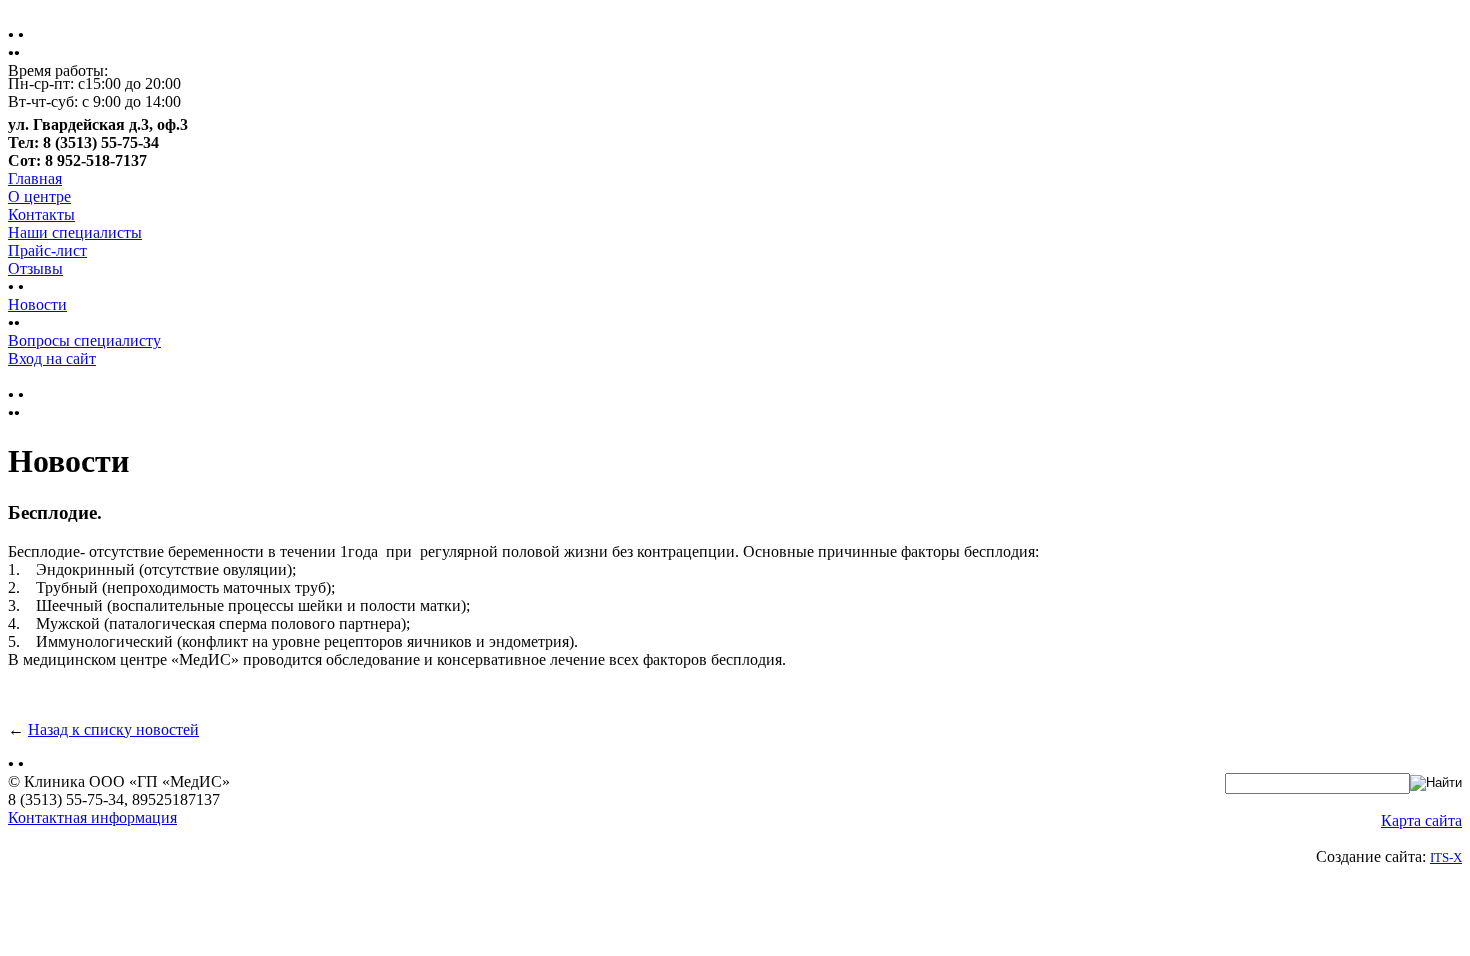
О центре (39, 196)
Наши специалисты (75, 232)
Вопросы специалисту (84, 340)
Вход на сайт (52, 358)
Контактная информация (92, 817)
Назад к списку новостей (113, 729)
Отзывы (35, 268)
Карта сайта (1421, 820)
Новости (37, 304)
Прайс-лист (47, 250)
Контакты (41, 214)
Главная (35, 178)
